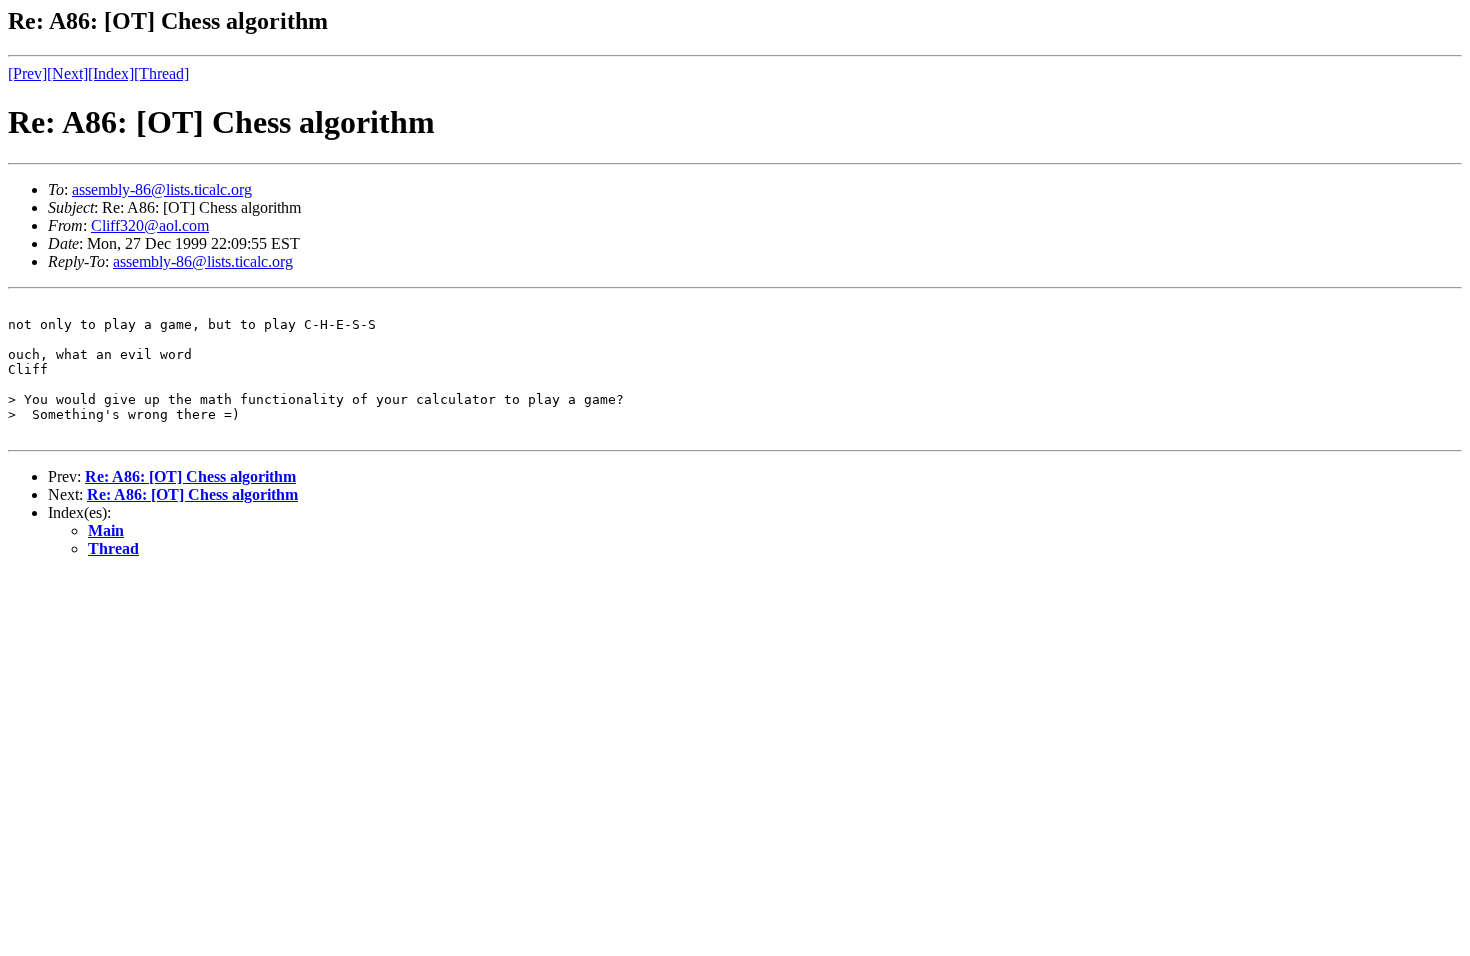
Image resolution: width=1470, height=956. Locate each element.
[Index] (111, 73)
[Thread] (161, 73)
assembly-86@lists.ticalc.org (162, 189)
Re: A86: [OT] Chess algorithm (190, 476)
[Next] (67, 73)
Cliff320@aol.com (150, 225)
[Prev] (27, 73)
